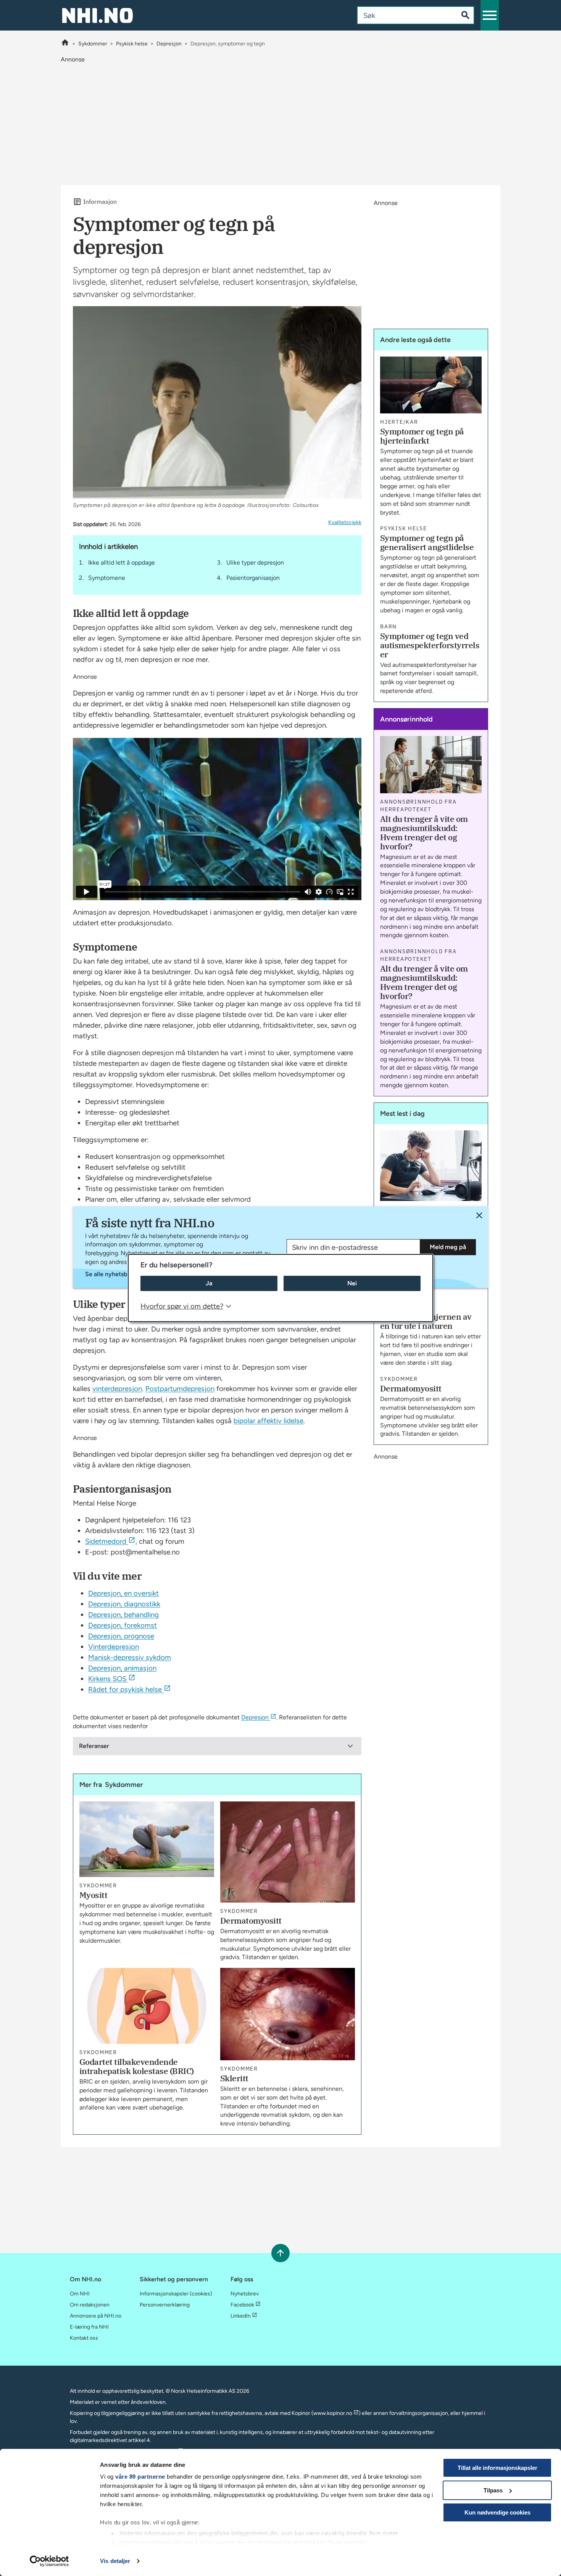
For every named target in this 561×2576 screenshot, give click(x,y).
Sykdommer (93, 44)
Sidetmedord (106, 1541)
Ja (209, 1283)
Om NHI (80, 2294)
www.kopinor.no (333, 2413)
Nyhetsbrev (245, 2294)
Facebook (242, 2305)
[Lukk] (479, 1215)
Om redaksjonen (90, 2305)
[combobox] (401, 15)
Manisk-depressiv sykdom (130, 1657)
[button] (490, 15)
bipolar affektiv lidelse (268, 1421)
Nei (352, 1283)
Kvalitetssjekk (345, 522)
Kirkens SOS (107, 1679)
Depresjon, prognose (121, 1636)
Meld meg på (448, 1247)
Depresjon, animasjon (122, 1668)
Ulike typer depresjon (255, 562)
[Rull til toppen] (280, 2253)
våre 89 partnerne (140, 2477)
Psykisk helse (132, 44)
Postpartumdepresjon (180, 1389)
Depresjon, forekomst (123, 1625)
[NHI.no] (65, 44)
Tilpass (493, 2490)
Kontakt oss (84, 2338)
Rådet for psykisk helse (125, 1689)
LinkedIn (241, 2316)
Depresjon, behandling (123, 1615)
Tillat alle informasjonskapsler (497, 2468)
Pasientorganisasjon (253, 578)
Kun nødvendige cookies (497, 2512)
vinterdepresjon (117, 1389)
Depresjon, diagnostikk (124, 1604)
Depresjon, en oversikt (123, 1593)
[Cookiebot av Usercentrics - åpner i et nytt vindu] (49, 2561)
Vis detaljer (115, 2561)
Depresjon (169, 44)
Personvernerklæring (165, 2305)
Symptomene (107, 578)
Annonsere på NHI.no (96, 2316)
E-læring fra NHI (89, 2327)
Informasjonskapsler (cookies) (176, 2294)
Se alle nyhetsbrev (111, 1274)
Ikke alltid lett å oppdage (122, 562)
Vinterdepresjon (114, 1647)
